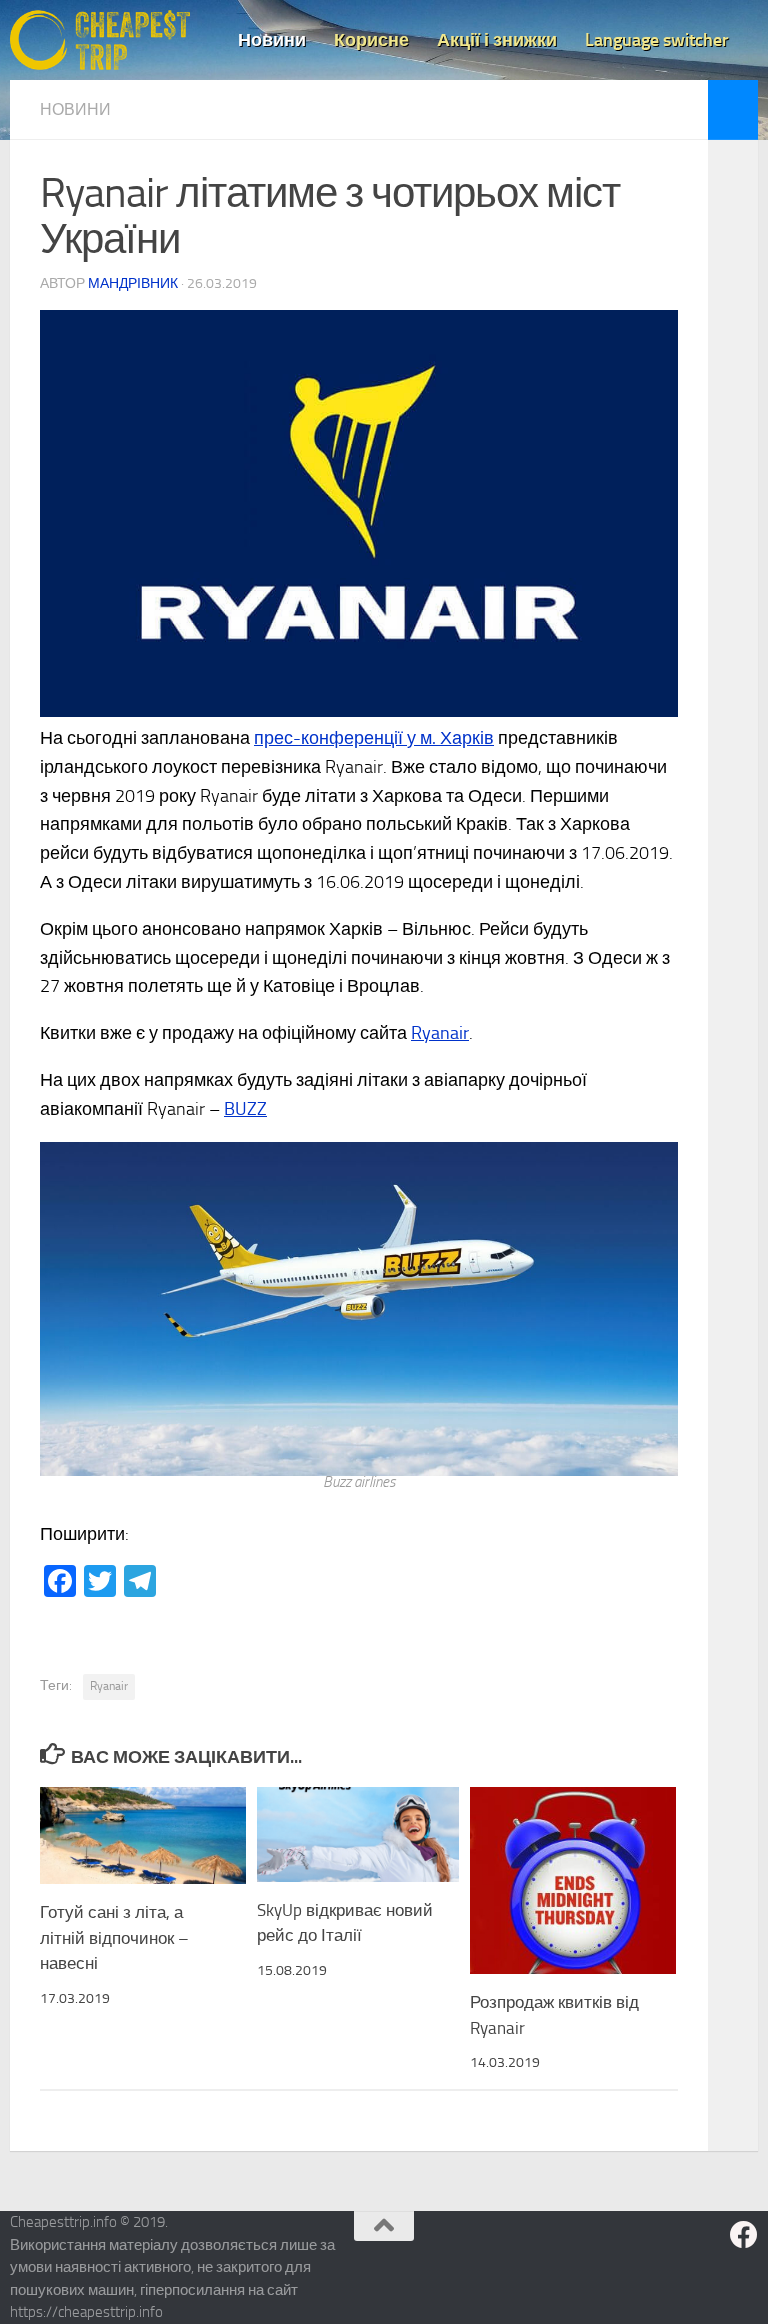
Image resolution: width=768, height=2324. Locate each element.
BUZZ (245, 1109)
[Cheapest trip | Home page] (100, 40)
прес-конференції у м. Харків (374, 738)
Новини (272, 40)
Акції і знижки (497, 40)
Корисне (371, 40)
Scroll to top (384, 2226)
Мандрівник (133, 283)
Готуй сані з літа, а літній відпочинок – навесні (114, 1937)
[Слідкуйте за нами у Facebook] (744, 2235)
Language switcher (657, 40)
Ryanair (440, 1033)
